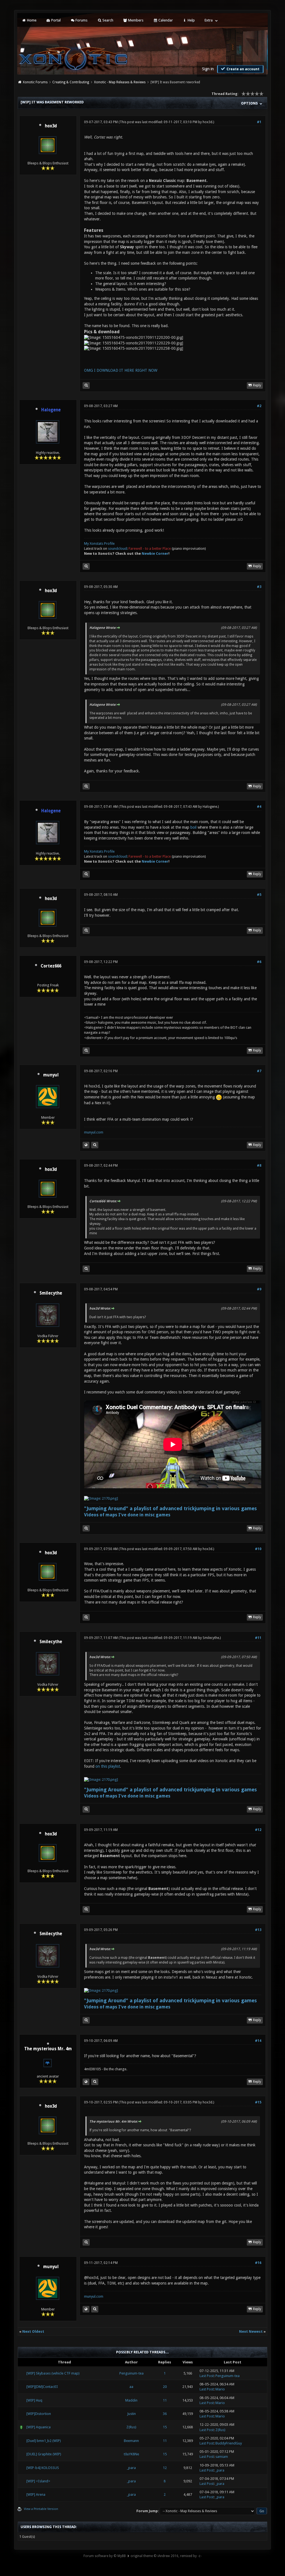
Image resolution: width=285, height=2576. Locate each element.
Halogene (210, 807)
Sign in (208, 69)
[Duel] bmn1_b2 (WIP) (44, 2441)
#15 (258, 2102)
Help (191, 20)
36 (165, 2414)
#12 (258, 1830)
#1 (259, 122)
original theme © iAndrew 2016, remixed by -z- (166, 2556)
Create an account (243, 69)
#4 (259, 807)
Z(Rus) (131, 2427)
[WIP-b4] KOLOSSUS (43, 2468)
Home (31, 20)
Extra (209, 20)
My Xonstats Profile (99, 543)
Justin (132, 2414)
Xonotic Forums (35, 82)
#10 (258, 1549)
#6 (259, 962)
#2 (259, 406)
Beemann (131, 2441)
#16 (258, 2263)
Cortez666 (51, 966)
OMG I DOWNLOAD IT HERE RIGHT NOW (121, 370)
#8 (259, 1166)
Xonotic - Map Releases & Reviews (120, 82)
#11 (258, 1638)
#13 (258, 1930)
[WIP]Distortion (39, 2414)
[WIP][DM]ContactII (42, 2387)
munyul (51, 1075)
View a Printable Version (41, 2509)
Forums (81, 20)
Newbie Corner (155, 554)
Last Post (207, 2376)
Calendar (165, 20)
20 (165, 2387)
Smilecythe (51, 1293)
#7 (259, 1071)
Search (107, 20)
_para (131, 2468)
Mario (220, 2389)
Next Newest (251, 2331)
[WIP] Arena (36, 2494)
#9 (259, 1289)
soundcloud (117, 548)
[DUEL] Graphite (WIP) (44, 2454)
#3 (259, 587)
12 (165, 2468)
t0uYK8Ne (132, 2454)
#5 (259, 895)
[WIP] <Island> (38, 2481)
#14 (258, 2041)
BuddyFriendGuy (229, 2443)
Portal (56, 20)
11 (165, 2400)
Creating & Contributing (71, 82)
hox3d (51, 126)
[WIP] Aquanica (39, 2427)
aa (131, 2387)
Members (135, 20)
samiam (222, 2457)
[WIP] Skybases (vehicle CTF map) (53, 2373)
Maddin (131, 2400)
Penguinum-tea (132, 2373)
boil (193, 827)
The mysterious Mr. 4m (48, 2049)
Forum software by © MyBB (105, 2556)
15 (165, 2427)
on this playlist (108, 1766)
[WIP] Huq (34, 2400)
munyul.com (94, 1132)
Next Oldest (33, 2331)
